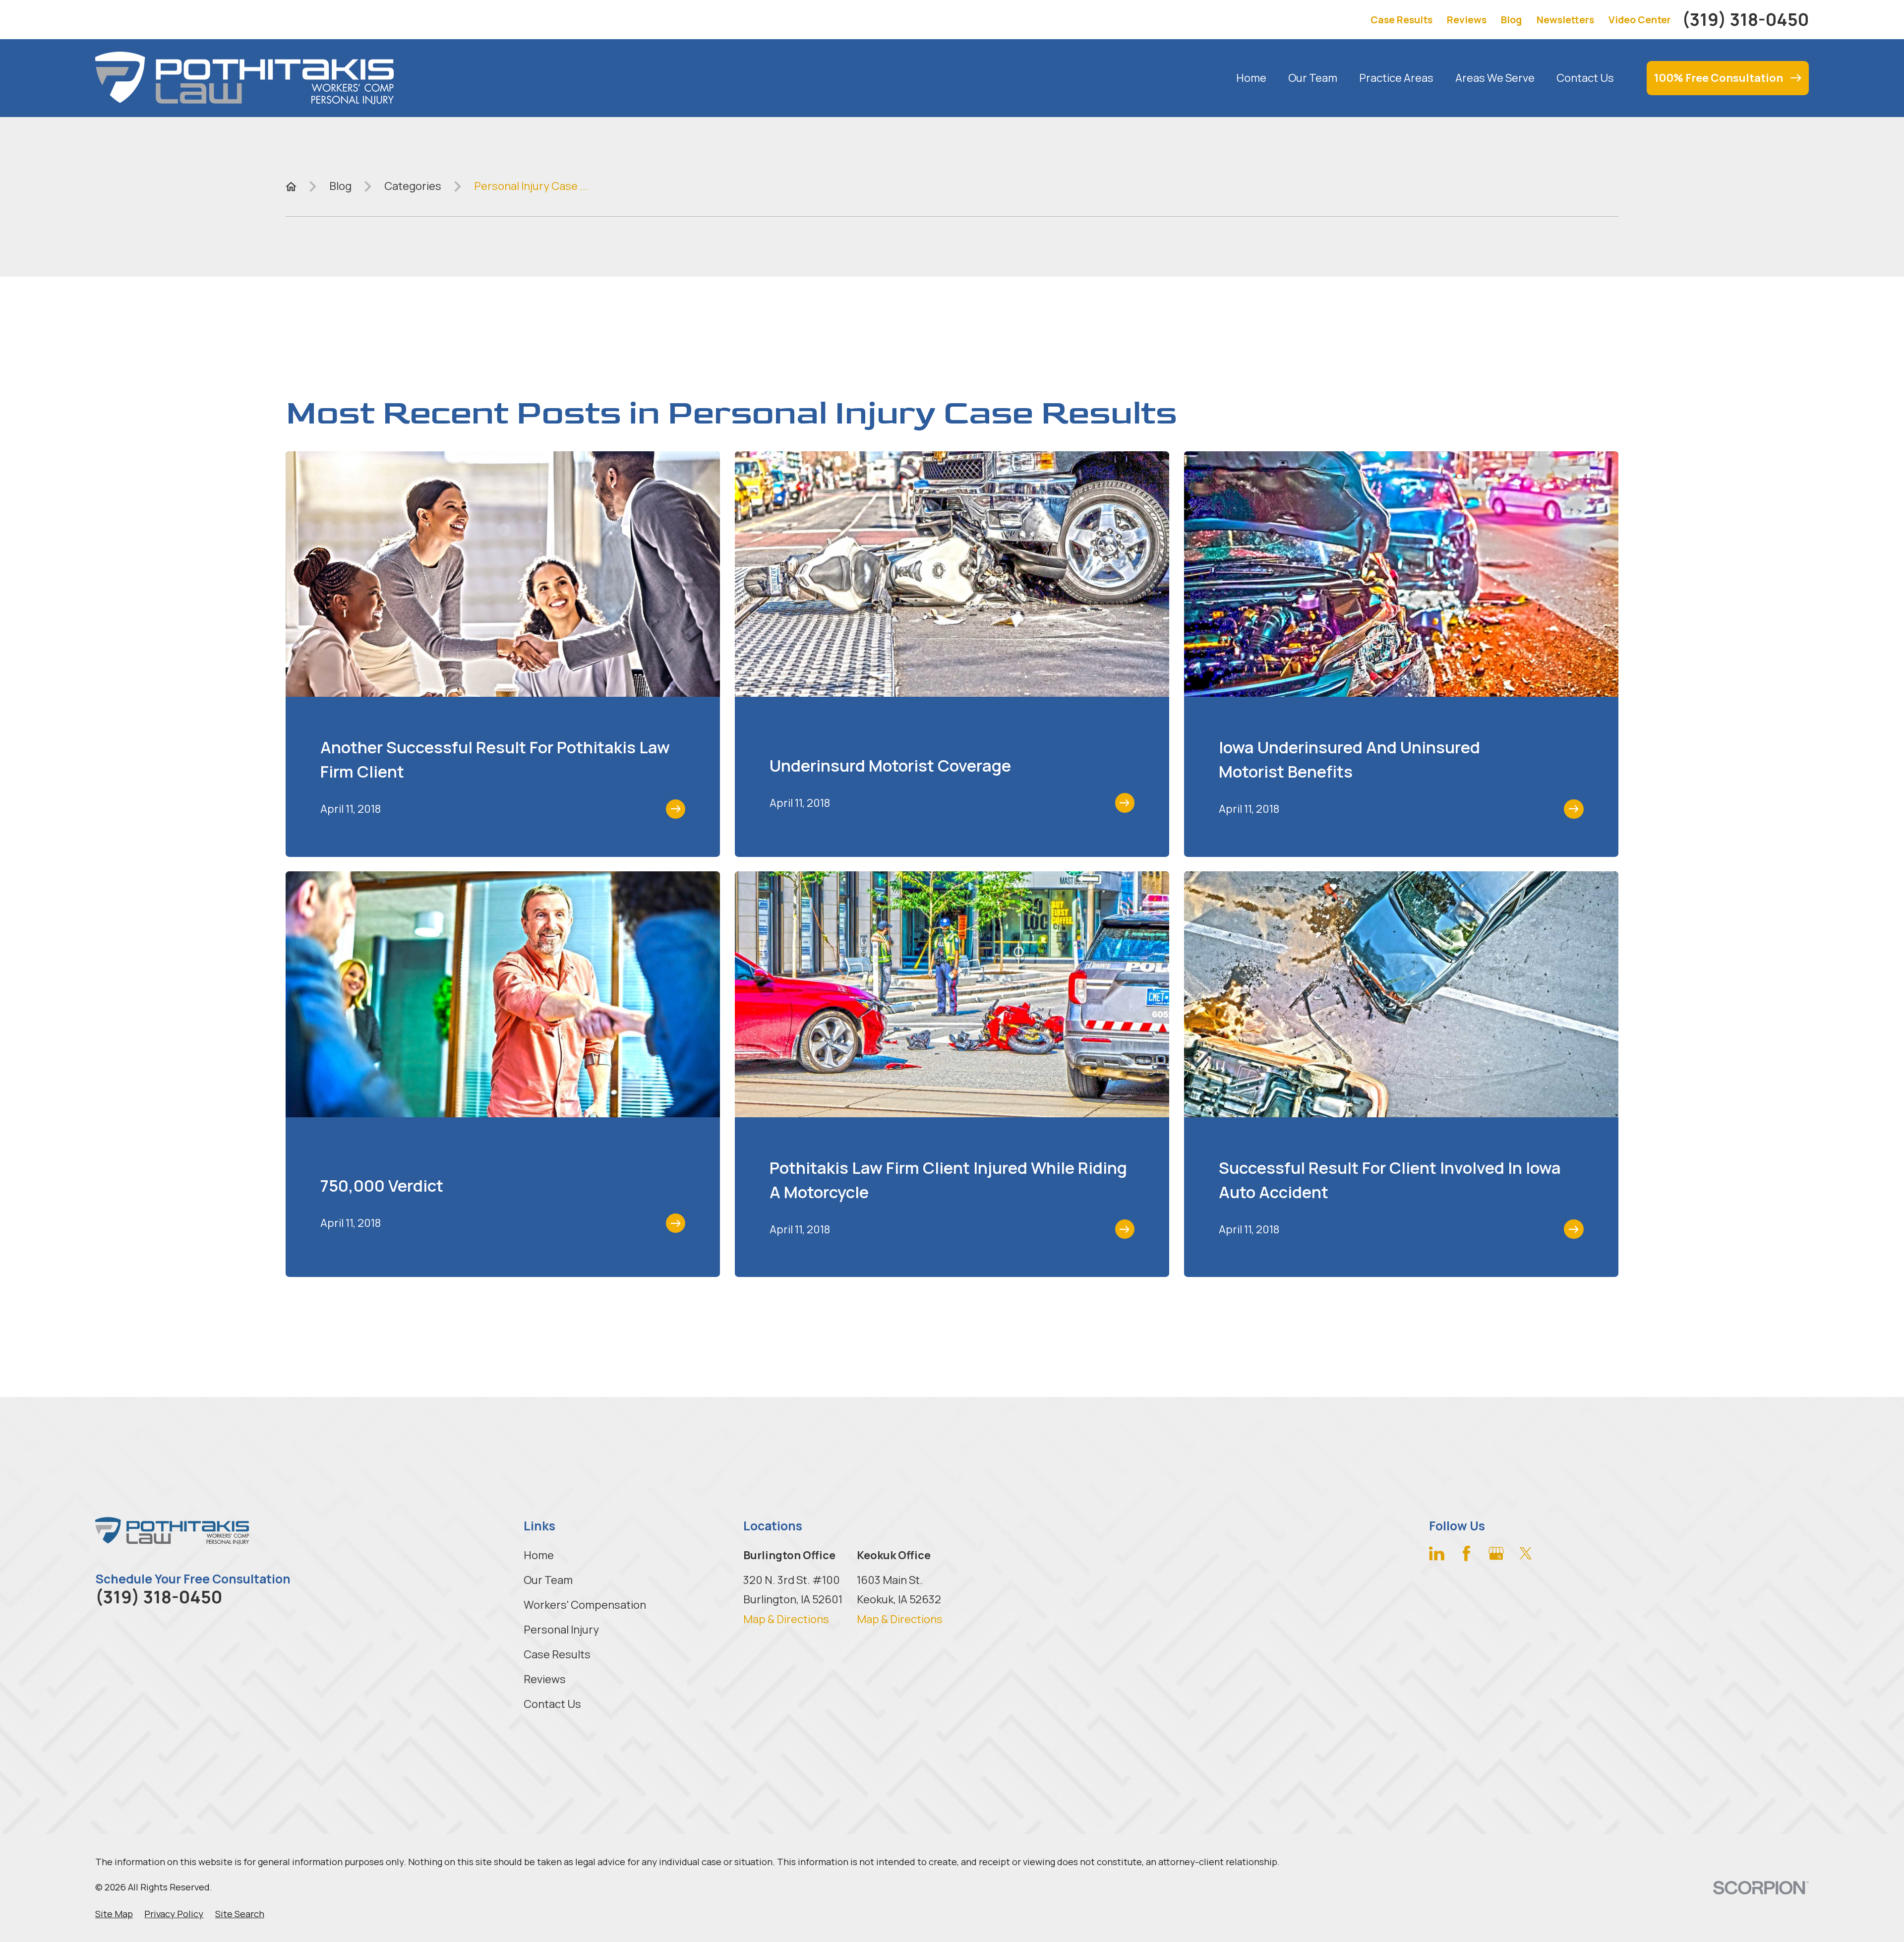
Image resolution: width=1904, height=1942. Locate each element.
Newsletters (1565, 20)
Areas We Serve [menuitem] (1495, 78)
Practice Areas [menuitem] (1396, 78)
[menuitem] (114, 1914)
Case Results (1401, 20)
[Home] (244, 78)
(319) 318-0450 (1745, 20)
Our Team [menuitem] (1313, 78)
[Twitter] (1526, 1553)
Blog (1511, 20)
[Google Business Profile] (1496, 1553)
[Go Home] (291, 186)
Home (539, 1555)
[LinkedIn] (1437, 1553)
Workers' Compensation (585, 1605)
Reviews (1467, 20)
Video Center (1640, 20)
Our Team (548, 1580)
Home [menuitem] (1251, 78)
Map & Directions (786, 1619)
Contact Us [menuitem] (1585, 78)
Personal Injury (561, 1630)
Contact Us (552, 1704)
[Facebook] (1466, 1553)
